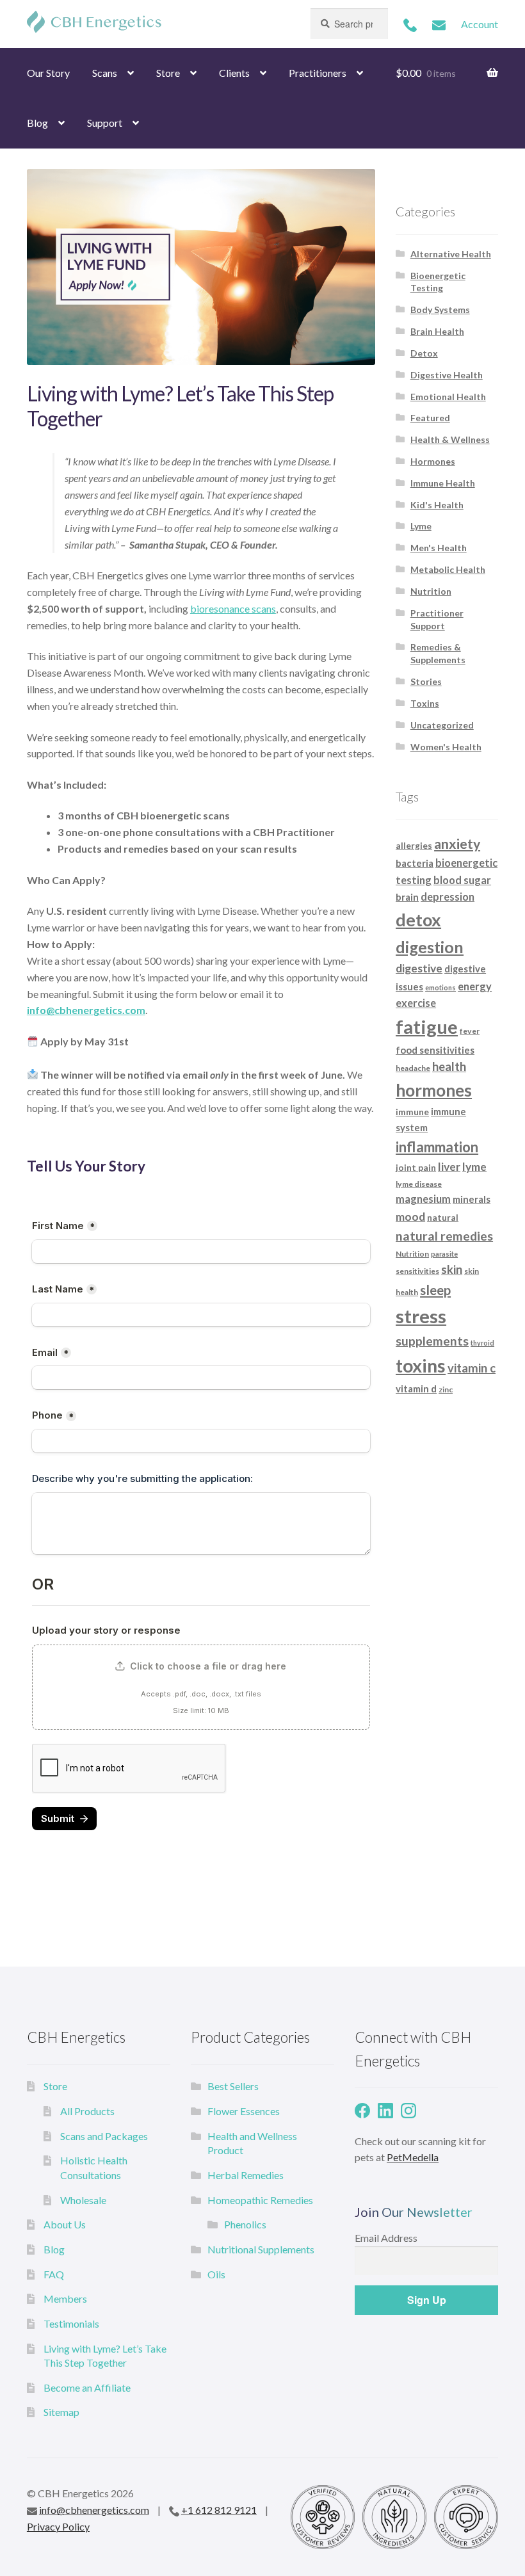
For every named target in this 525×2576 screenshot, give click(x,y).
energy (475, 986)
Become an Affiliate (87, 2387)
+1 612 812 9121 (219, 2510)
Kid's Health (437, 505)
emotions (440, 987)
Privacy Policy (58, 2526)
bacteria (415, 863)
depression (448, 897)
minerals (472, 1199)
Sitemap (61, 2412)
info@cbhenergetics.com (94, 2510)
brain (407, 897)
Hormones (433, 461)
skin (452, 1269)
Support (105, 123)
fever (470, 1031)
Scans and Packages (104, 2136)
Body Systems (440, 310)
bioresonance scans (233, 608)
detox (418, 920)
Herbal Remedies (246, 2175)
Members (65, 2298)
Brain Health (437, 331)
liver (449, 1167)
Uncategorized (442, 725)
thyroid (482, 1343)
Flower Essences (244, 2111)
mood (410, 1217)
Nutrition (431, 591)
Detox (424, 353)
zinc (446, 1389)
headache (413, 1068)
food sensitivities (435, 1050)
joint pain (416, 1167)
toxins (421, 1365)
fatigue (427, 1026)
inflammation (437, 1147)
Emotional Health (448, 397)
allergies (414, 845)
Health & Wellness (450, 439)
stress (421, 1316)
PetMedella (413, 2157)
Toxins (425, 703)
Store (168, 73)
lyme (474, 1167)
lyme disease (419, 1184)
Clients (234, 73)
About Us (65, 2224)
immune (412, 1112)
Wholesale (83, 2200)
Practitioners (318, 73)
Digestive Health (447, 375)
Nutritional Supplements (261, 2249)
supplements (432, 1341)
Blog (37, 123)
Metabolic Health (448, 569)
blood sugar (462, 880)
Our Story (48, 73)
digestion (430, 947)
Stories (426, 681)
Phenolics (245, 2224)
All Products (87, 2111)
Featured (430, 418)
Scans (105, 73)
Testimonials (71, 2323)
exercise (416, 1003)
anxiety (457, 844)
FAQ (54, 2274)
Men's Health (439, 548)
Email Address (386, 2238)
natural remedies (444, 1236)
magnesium (423, 1199)
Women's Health (446, 747)
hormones (434, 1090)
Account (480, 24)
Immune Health (443, 483)
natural (443, 1217)
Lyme (421, 526)
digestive (419, 968)
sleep (435, 1290)
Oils (216, 2274)
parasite (444, 1254)
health (449, 1067)
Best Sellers (233, 2086)
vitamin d (416, 1389)
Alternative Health (451, 254)
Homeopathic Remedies (260, 2200)
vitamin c (472, 1368)
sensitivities (417, 1271)
